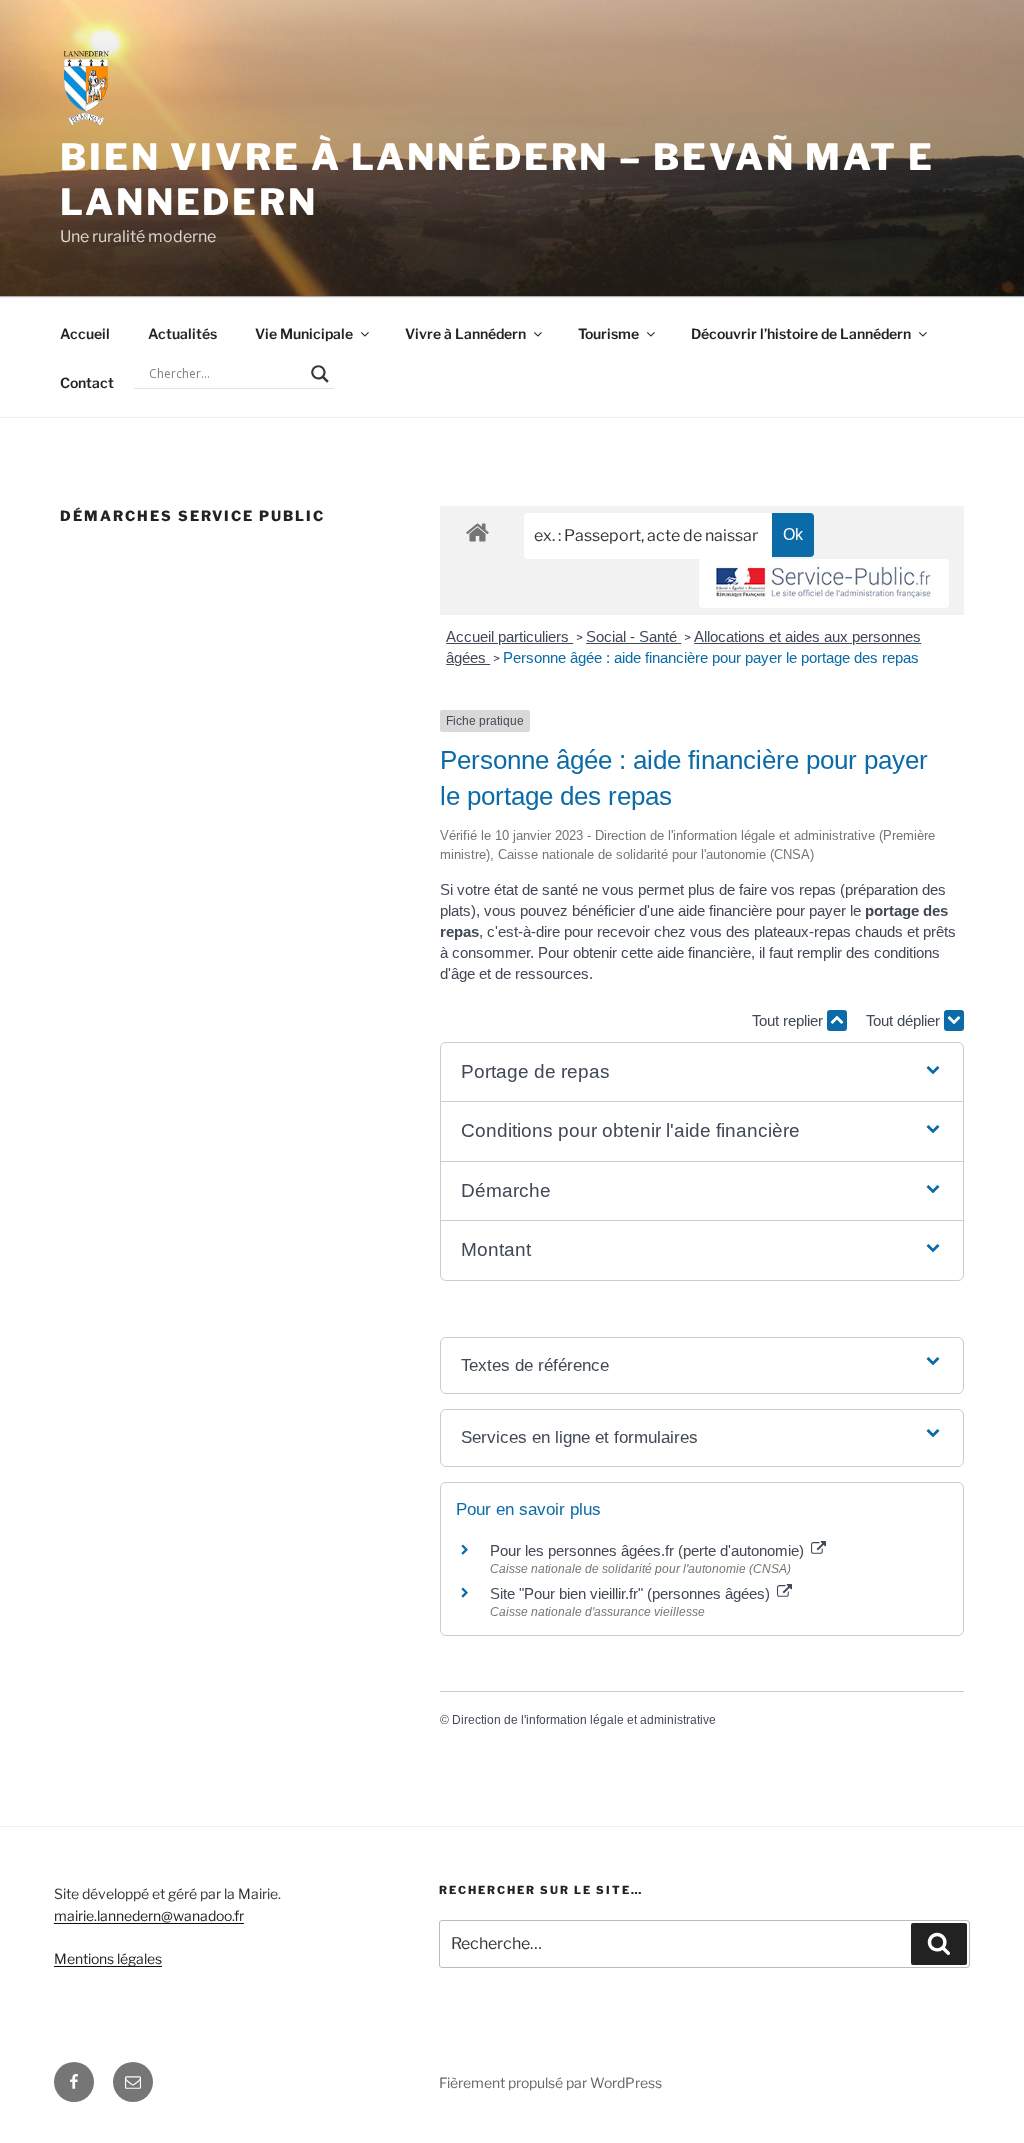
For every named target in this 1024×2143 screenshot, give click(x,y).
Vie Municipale (304, 333)
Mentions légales (108, 1958)
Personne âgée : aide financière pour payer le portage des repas (711, 657)
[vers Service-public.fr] (824, 583)
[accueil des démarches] (477, 531)
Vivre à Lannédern (465, 333)
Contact (87, 382)
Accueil (85, 333)
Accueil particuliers (509, 636)
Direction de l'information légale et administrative (584, 1720)
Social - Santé (633, 636)
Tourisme (608, 333)
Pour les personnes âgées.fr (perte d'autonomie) (649, 1550)
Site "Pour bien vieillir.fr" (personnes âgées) (632, 1593)
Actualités (182, 333)
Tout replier (789, 1020)
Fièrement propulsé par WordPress (550, 2082)
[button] (702, 1072)
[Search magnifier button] (320, 374)
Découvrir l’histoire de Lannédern (801, 333)
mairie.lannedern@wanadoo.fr (149, 1915)
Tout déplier (905, 1020)
